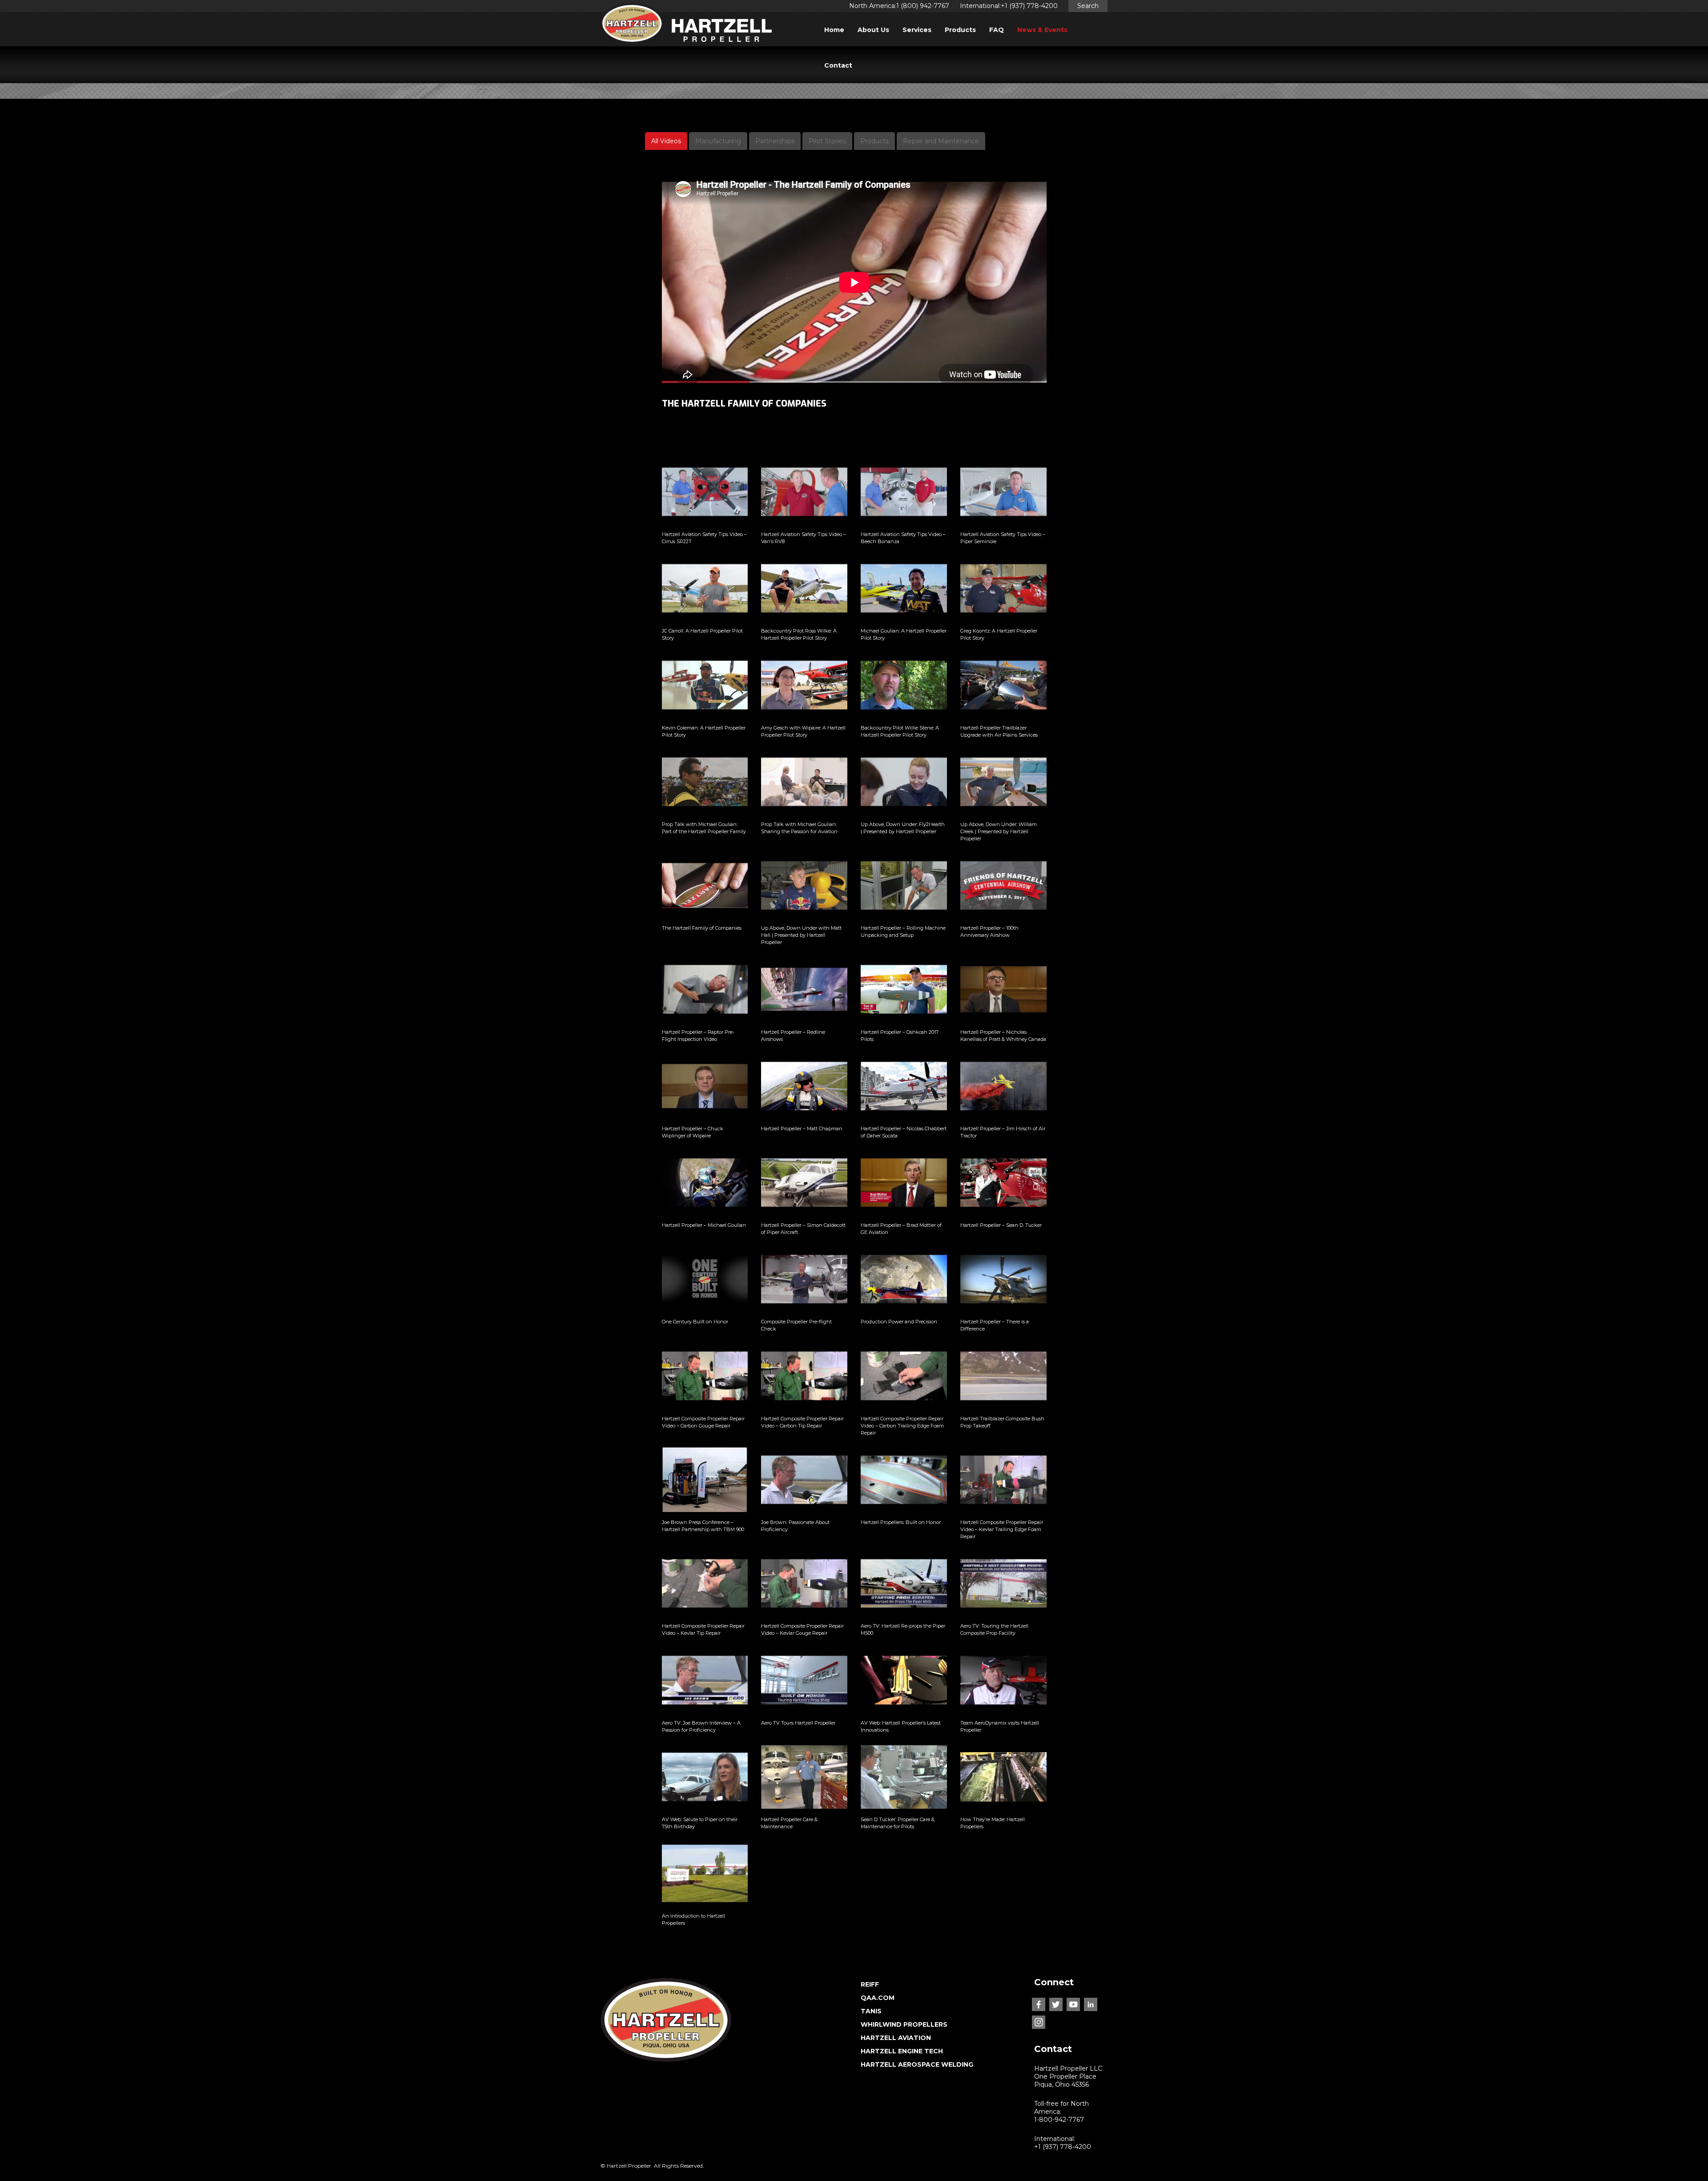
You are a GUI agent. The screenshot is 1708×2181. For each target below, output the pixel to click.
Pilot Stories (827, 141)
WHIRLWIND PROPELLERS (904, 2024)
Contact (838, 65)
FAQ (997, 30)
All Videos (666, 141)
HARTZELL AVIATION (896, 2038)
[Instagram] (1039, 2022)
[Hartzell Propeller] (686, 26)
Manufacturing (718, 141)
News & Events (1042, 30)
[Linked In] (1091, 2004)
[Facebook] (1039, 2004)
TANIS (871, 2011)
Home (834, 30)
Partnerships (775, 141)
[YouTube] (1073, 2004)
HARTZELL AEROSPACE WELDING (917, 2064)
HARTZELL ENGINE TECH (902, 2051)
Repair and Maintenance (941, 141)
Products (960, 30)
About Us (873, 30)
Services (917, 30)
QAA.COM (878, 1998)
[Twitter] (1056, 2004)
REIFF (870, 1984)
